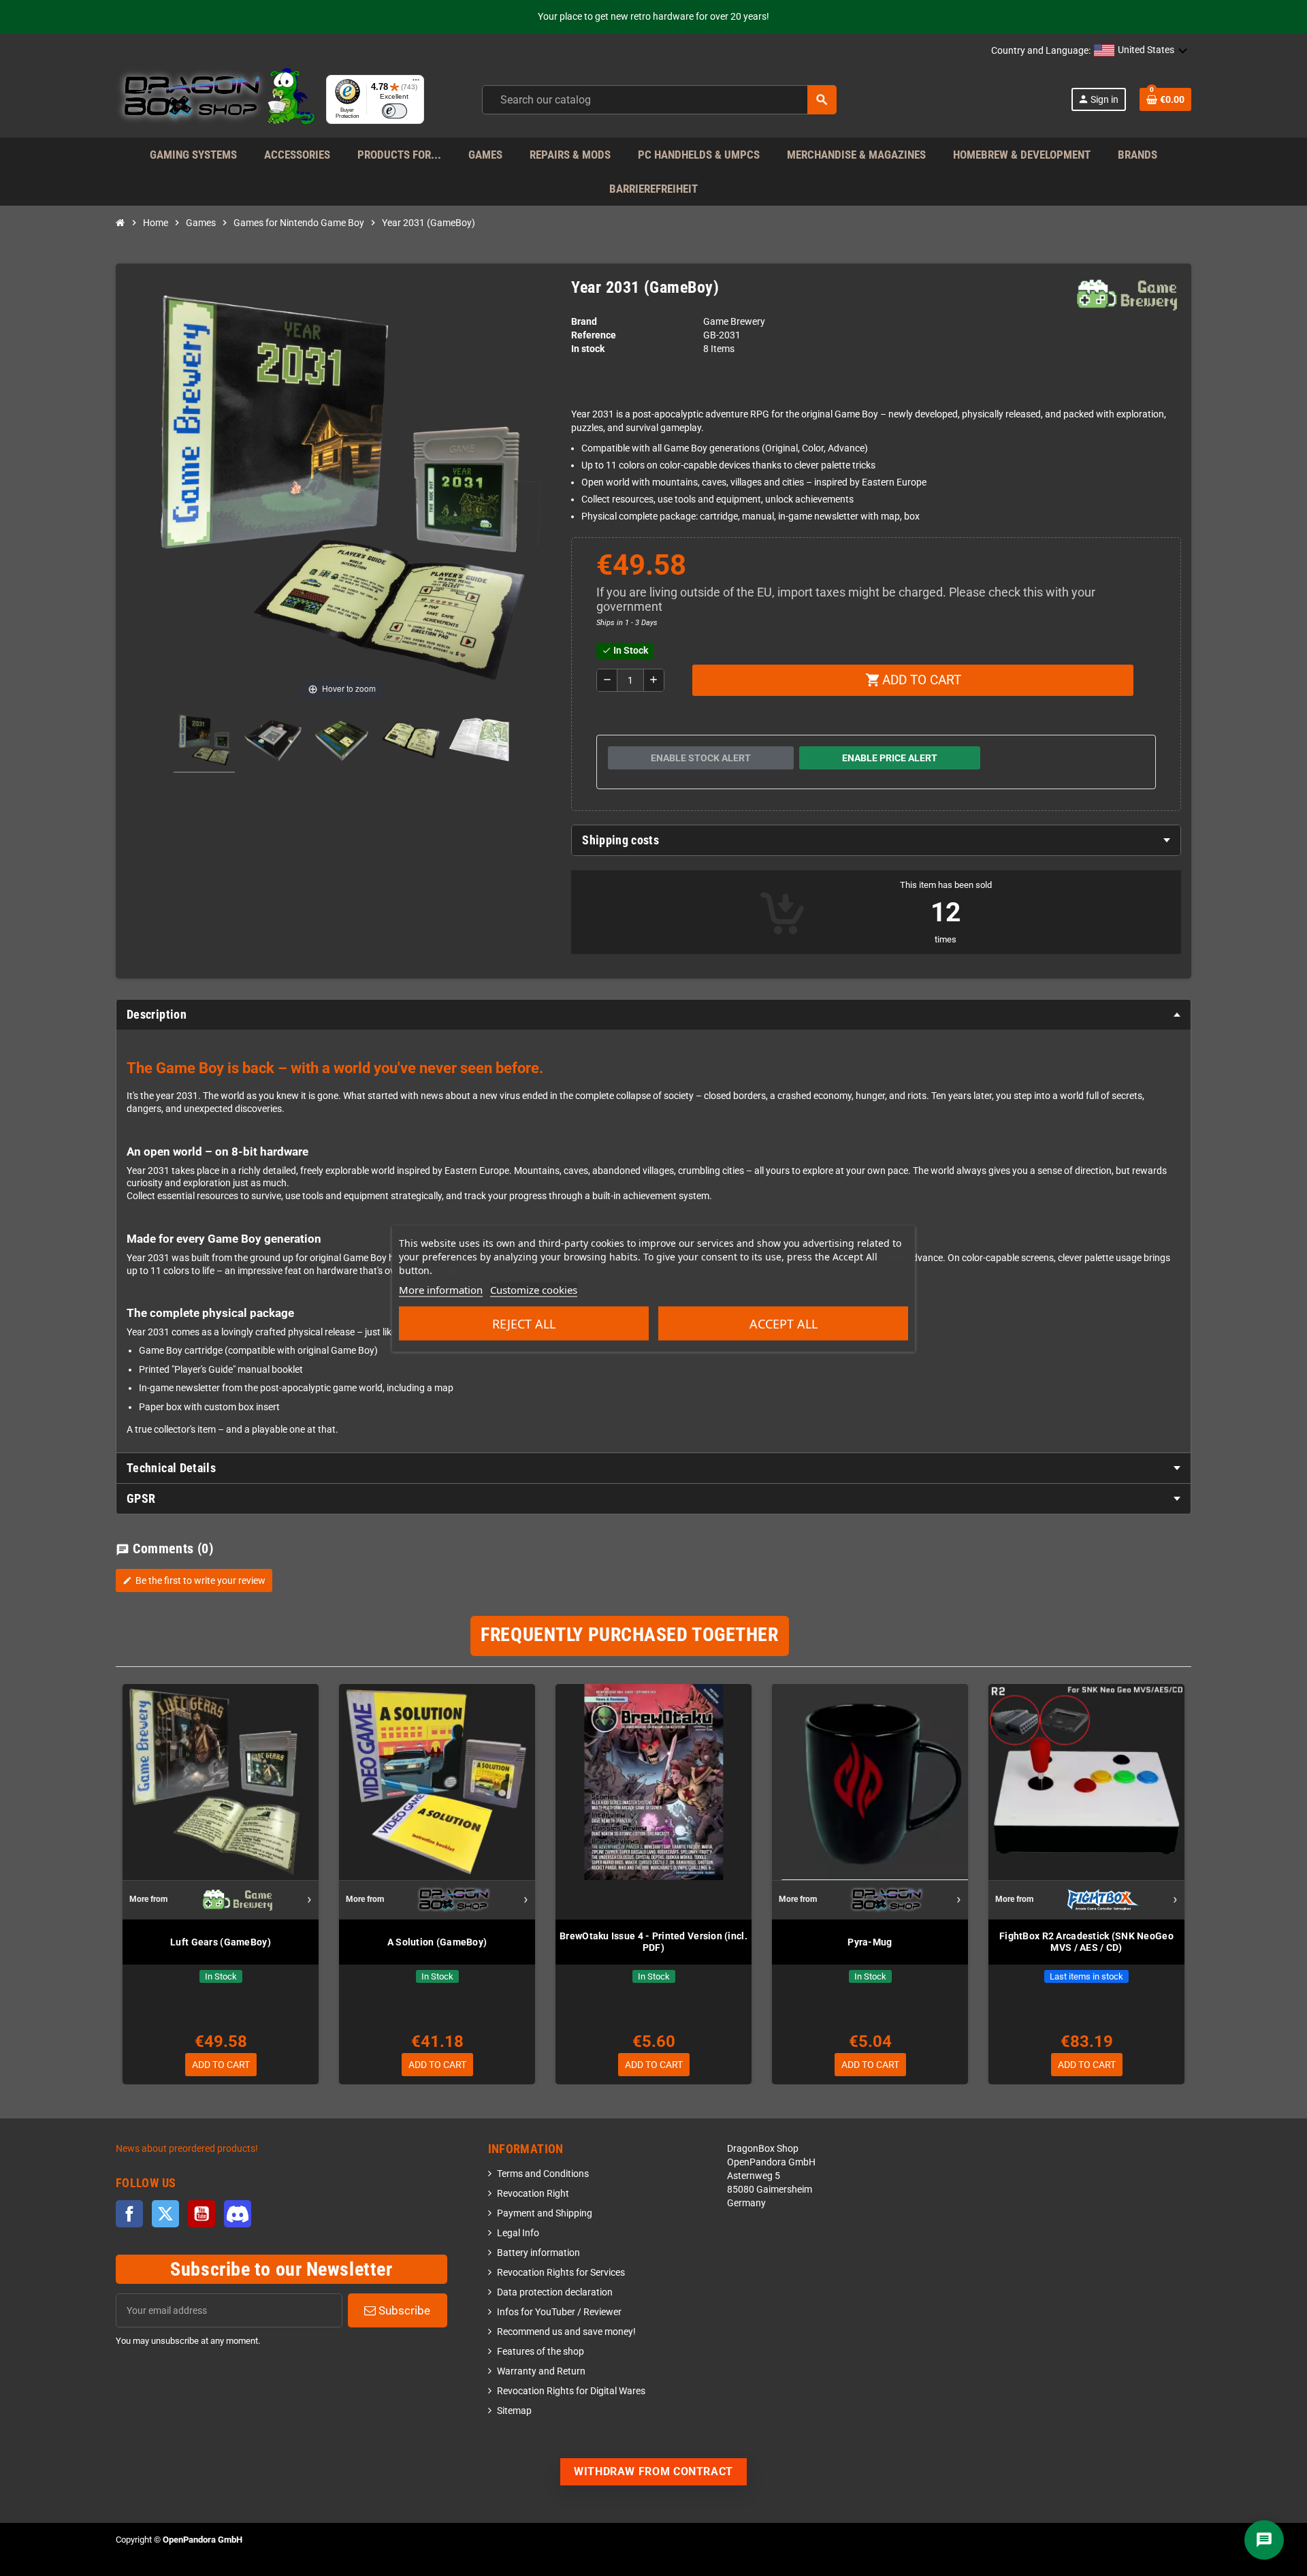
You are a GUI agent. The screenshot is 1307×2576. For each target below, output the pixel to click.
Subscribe (403, 2310)
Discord (238, 2214)
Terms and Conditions (543, 2174)
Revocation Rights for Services (561, 2273)
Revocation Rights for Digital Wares (571, 2391)
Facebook (129, 2214)
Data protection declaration (555, 2292)
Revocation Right (533, 2194)
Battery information (538, 2253)
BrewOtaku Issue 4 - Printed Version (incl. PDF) (653, 1942)
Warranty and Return (541, 2371)
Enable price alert (890, 758)
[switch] (394, 111)
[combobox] (659, 100)
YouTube (201, 2214)
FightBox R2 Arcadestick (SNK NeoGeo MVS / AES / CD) (1086, 1942)
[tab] (876, 840)
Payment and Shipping (545, 2213)
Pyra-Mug (870, 1942)
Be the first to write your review (194, 1580)
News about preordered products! (187, 2149)
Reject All (524, 1323)
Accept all (784, 1323)
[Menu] (416, 83)
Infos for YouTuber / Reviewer (559, 2312)
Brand (584, 322)
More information (441, 1289)
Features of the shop (540, 2352)
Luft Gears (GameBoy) (221, 1942)
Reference (594, 335)
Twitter (165, 2214)
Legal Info (518, 2233)
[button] (1141, 51)
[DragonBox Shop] (215, 99)
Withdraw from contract (653, 2471)
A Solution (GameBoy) (437, 1942)
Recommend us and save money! (566, 2332)
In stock (588, 349)
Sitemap (514, 2411)
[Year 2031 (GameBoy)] (204, 742)
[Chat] (1264, 2540)
